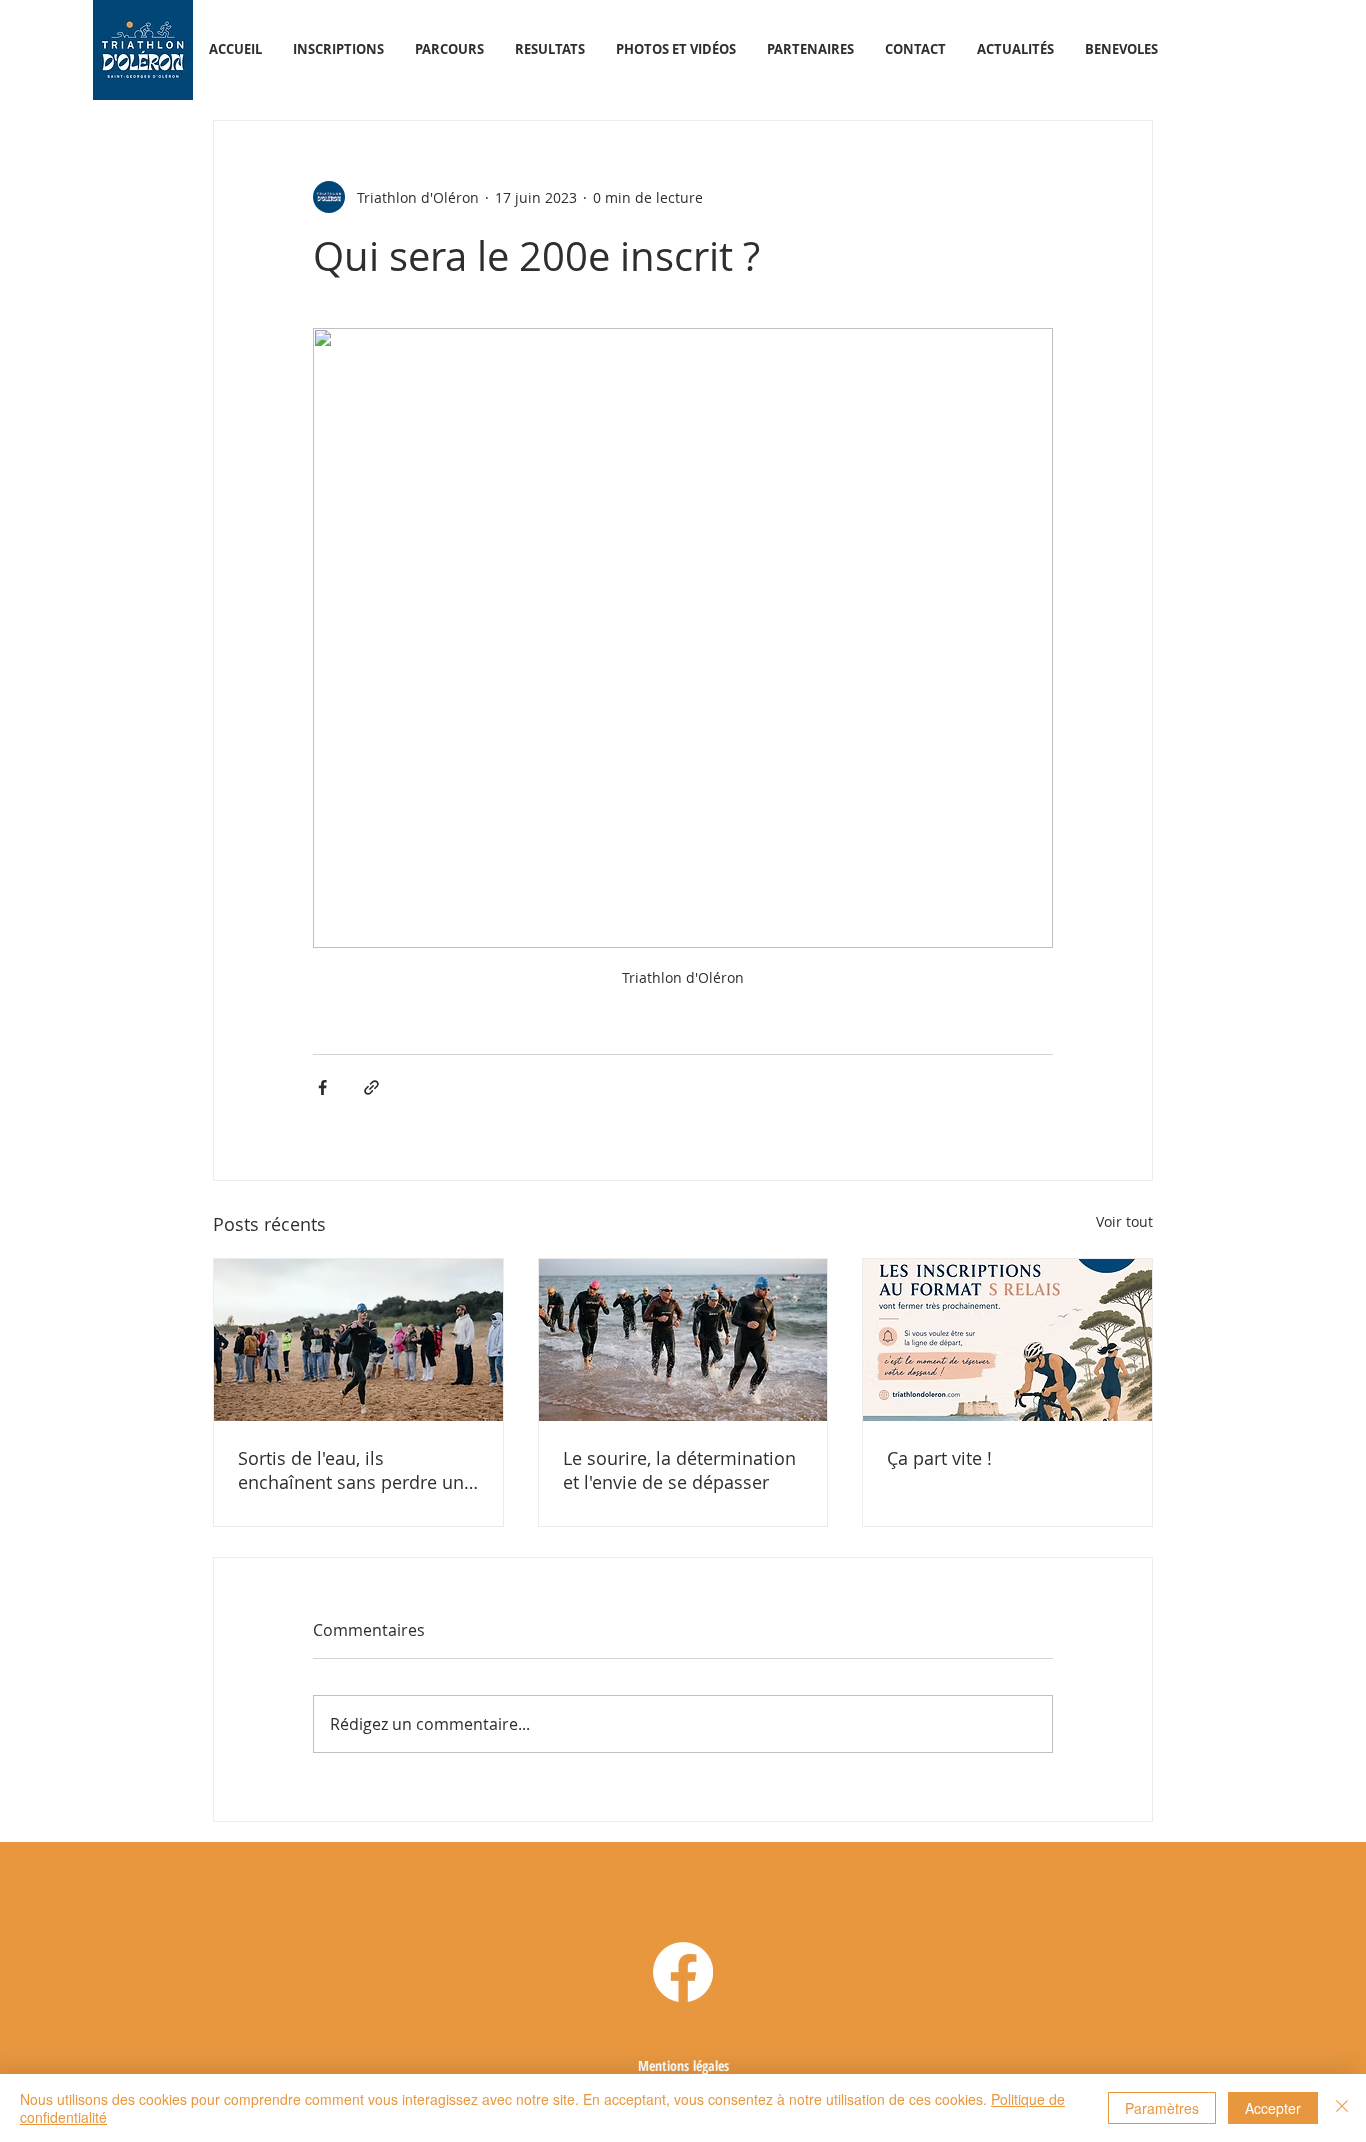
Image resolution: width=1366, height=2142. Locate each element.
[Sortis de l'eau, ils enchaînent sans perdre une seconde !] (358, 1340)
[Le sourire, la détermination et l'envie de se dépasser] (683, 1340)
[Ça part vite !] (1007, 1340)
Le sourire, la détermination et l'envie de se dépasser (679, 1470)
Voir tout (1124, 1221)
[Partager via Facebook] (322, 1087)
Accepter (1273, 2108)
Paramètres (1162, 2108)
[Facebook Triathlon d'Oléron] (683, 1972)
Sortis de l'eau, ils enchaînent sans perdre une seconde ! (356, 1470)
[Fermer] (1342, 2108)
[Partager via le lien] (371, 1087)
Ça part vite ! (939, 1458)
